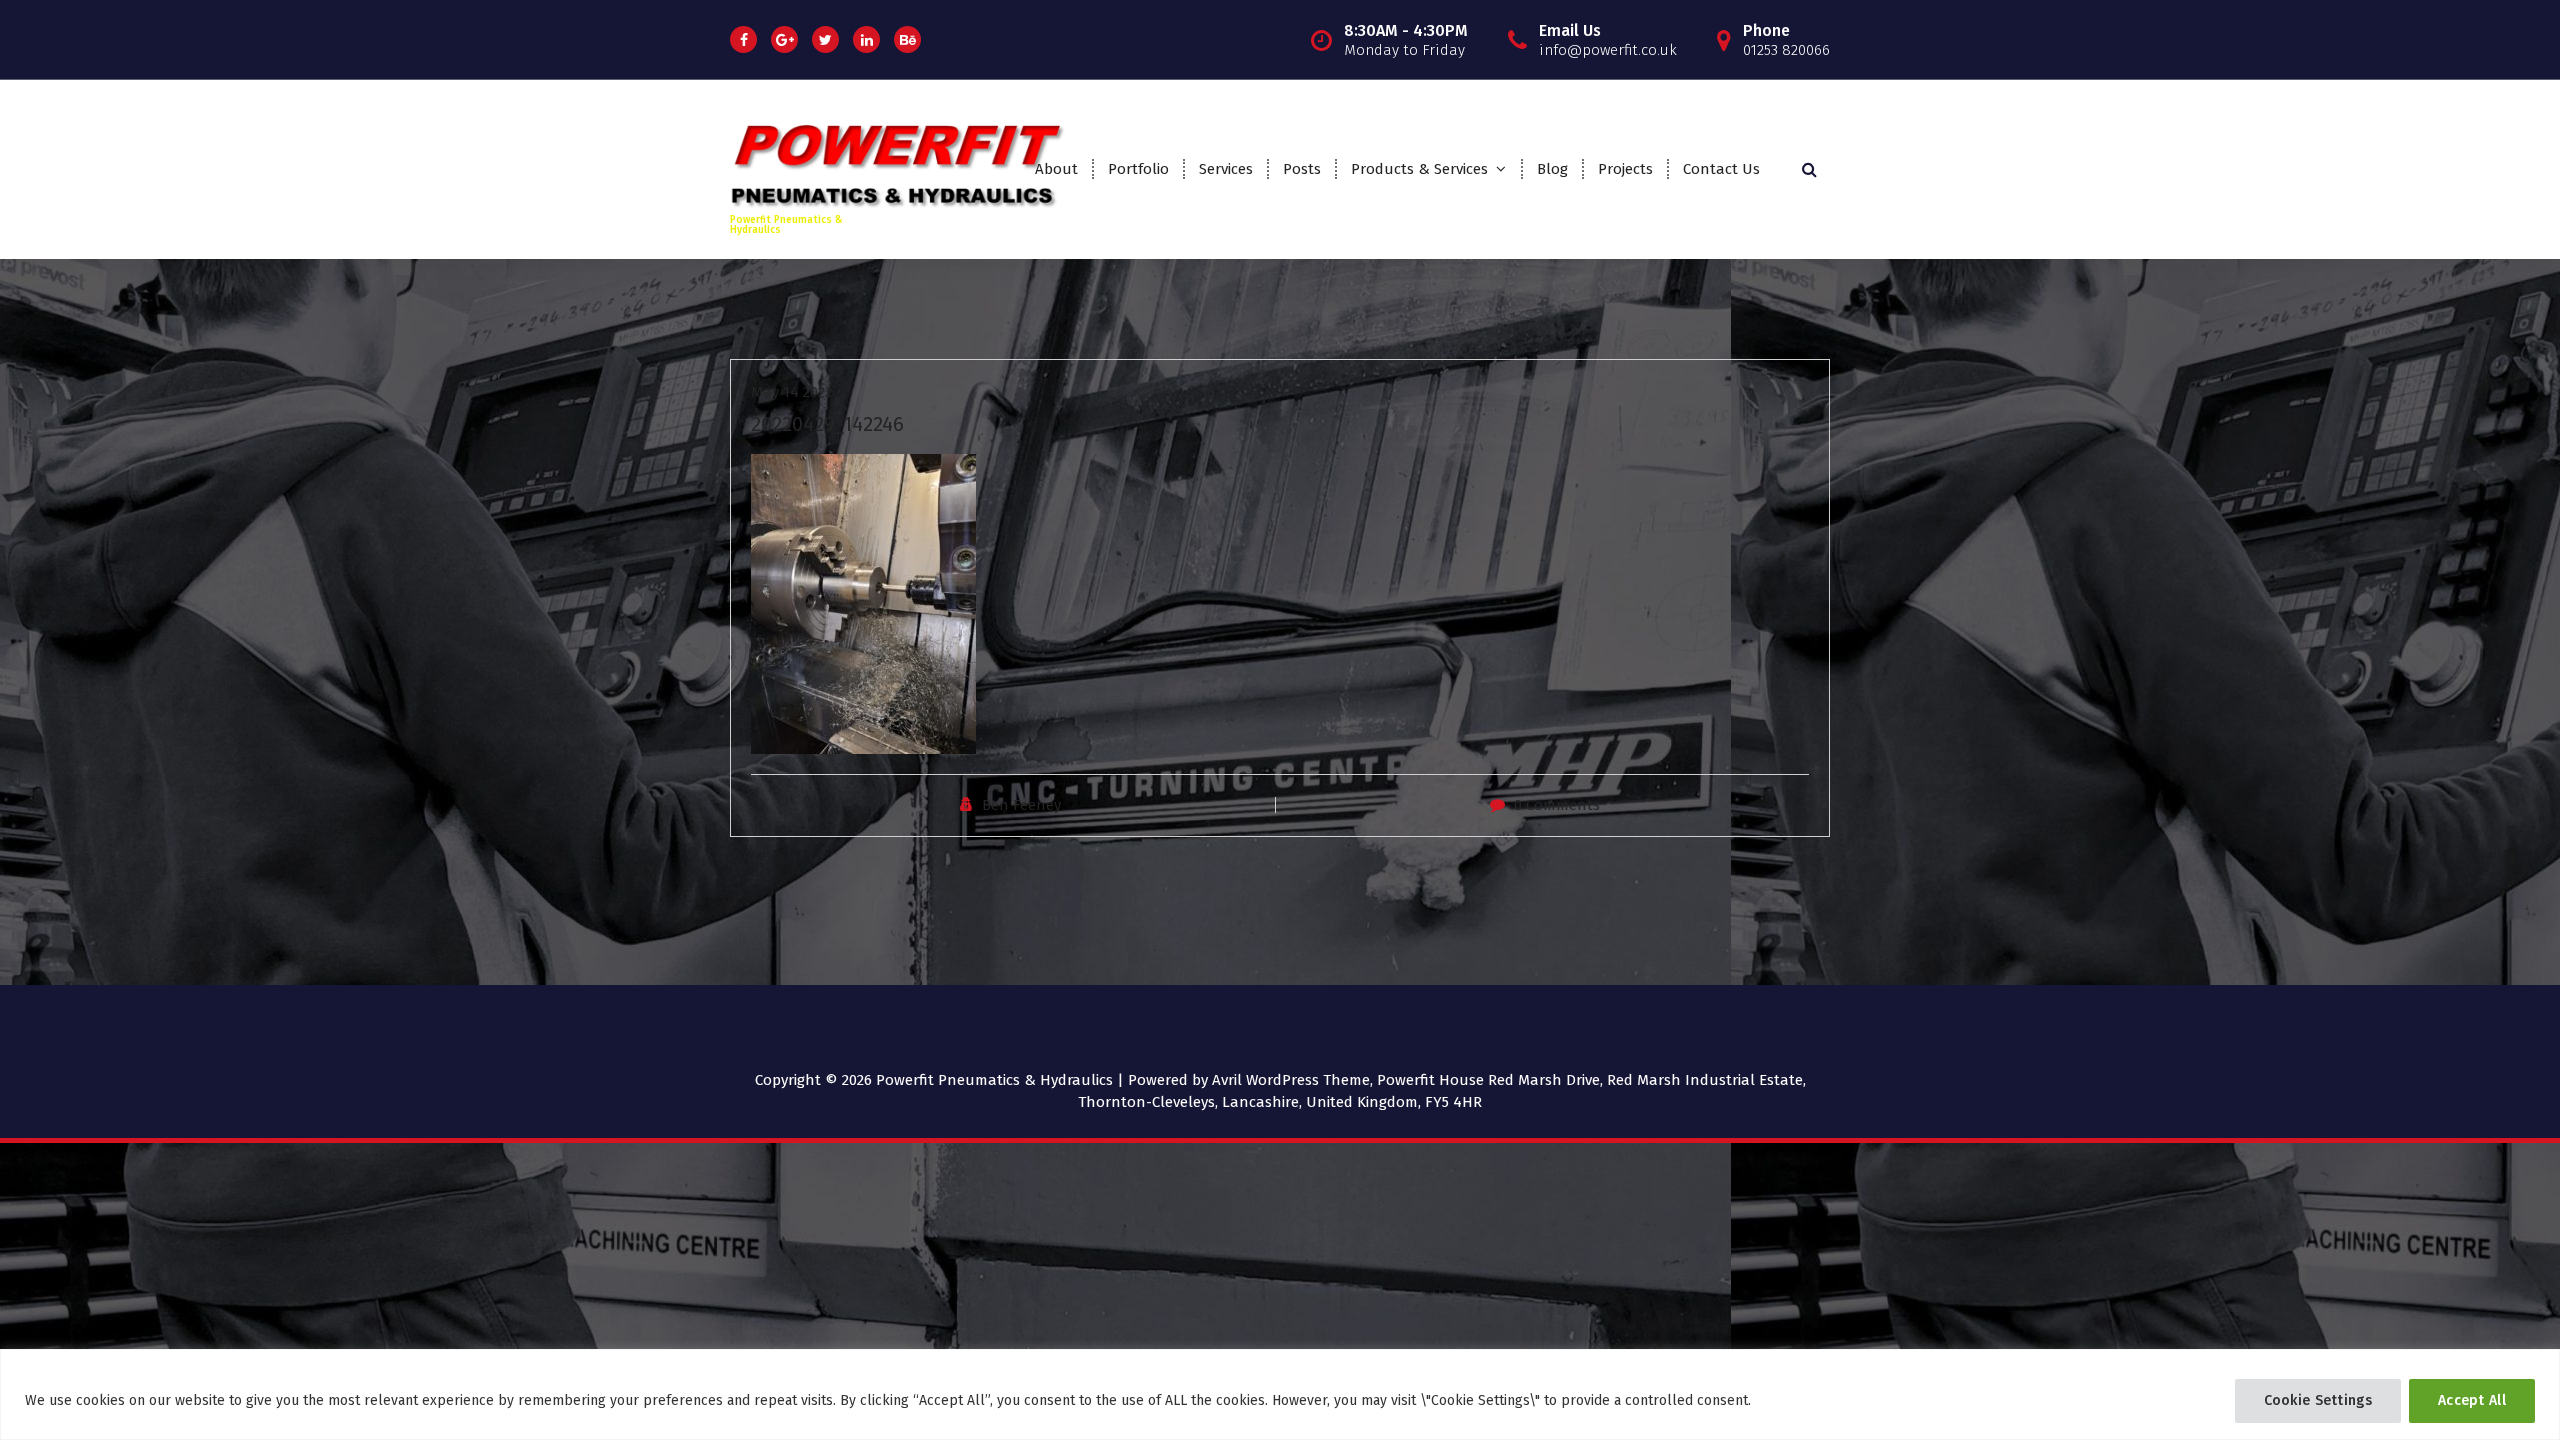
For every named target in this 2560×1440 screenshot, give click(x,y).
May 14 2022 (791, 392)
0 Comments (1557, 805)
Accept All (2472, 1400)
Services (1226, 169)
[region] (1280, 1394)
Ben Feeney (1021, 805)
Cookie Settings (2318, 1400)
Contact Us (1721, 169)
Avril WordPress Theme (1291, 1080)
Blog (1552, 169)
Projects (1625, 169)
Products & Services (1419, 169)
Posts (1302, 169)
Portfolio (1138, 169)
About (1056, 169)
